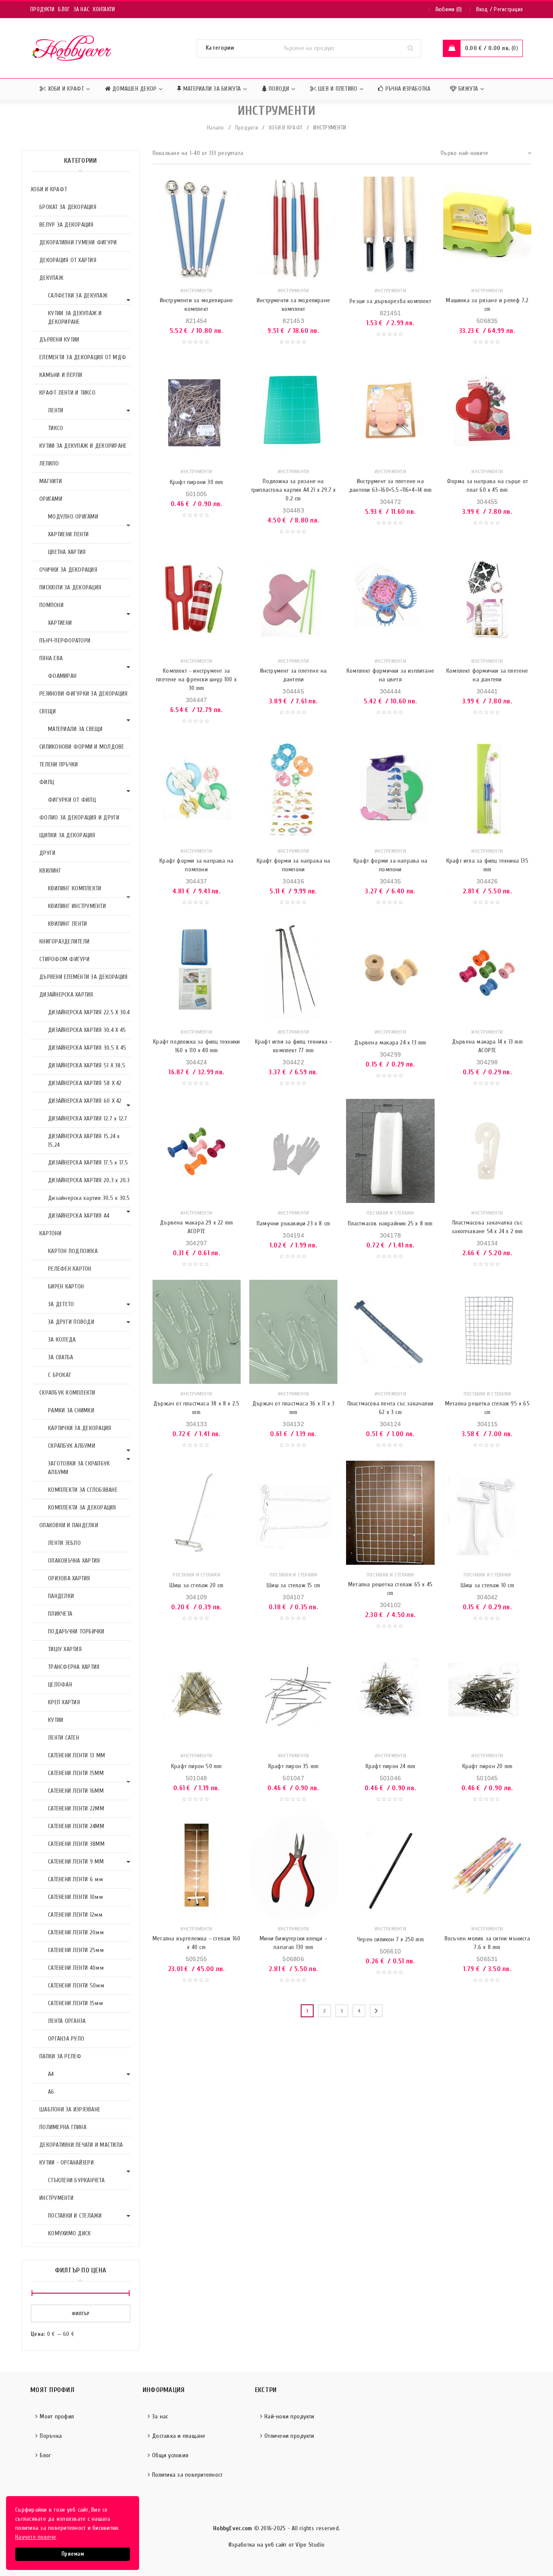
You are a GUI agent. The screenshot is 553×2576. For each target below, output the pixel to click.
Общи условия (170, 2455)
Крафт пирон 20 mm (487, 1766)
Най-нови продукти (289, 2416)
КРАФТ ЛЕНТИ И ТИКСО (67, 393)
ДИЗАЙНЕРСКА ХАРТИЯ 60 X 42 (85, 1101)
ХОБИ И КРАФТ (286, 128)
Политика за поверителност (187, 2475)
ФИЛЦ (47, 782)
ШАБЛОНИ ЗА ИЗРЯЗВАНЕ (70, 2109)
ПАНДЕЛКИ (61, 1596)
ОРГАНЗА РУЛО (66, 2039)
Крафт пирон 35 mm (293, 1766)
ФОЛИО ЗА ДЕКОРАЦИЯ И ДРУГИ (79, 818)
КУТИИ (56, 1720)
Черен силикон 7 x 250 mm (390, 1939)
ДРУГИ (47, 853)
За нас (82, 9)
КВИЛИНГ (50, 871)
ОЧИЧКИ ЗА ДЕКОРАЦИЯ (68, 570)
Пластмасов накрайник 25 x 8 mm (390, 1223)
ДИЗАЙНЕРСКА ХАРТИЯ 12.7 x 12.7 (88, 1119)
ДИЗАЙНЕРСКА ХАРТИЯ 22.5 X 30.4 (89, 1012)
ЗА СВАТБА (60, 1357)
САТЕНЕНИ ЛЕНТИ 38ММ (76, 1844)
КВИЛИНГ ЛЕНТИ (67, 924)
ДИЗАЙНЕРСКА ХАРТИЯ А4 (79, 1216)
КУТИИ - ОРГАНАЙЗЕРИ (67, 2163)
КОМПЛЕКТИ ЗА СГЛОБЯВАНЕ (83, 1490)
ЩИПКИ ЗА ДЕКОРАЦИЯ (67, 835)
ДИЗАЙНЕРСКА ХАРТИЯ (66, 995)
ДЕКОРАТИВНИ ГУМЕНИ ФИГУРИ (78, 242)
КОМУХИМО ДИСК (69, 2233)
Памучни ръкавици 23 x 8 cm (293, 1223)
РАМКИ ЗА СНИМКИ (71, 1410)
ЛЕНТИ (56, 410)
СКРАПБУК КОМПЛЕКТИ (67, 1393)
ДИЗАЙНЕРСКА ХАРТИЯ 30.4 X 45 (87, 1030)
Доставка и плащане (179, 2436)
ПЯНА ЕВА (51, 658)
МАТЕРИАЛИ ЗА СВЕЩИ (75, 729)
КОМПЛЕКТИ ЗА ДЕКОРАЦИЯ (82, 1508)
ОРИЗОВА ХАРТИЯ (69, 1578)
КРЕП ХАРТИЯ (64, 1702)
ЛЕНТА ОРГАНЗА (67, 2021)
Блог (64, 9)
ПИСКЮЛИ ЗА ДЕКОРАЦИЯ (70, 587)
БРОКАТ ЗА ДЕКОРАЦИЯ (68, 207)
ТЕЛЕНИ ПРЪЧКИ (59, 764)
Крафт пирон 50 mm (196, 1766)
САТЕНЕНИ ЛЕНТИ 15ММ (76, 1773)
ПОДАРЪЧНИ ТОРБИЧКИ (76, 1631)
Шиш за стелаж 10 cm (487, 1585)
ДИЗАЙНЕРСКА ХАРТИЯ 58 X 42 (85, 1083)
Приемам (73, 2554)
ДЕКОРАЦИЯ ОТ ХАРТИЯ (68, 260)
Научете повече (36, 2537)
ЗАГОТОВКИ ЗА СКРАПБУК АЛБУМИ (79, 1468)
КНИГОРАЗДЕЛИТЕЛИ (64, 941)
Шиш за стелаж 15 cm (293, 1585)
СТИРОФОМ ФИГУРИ (64, 959)
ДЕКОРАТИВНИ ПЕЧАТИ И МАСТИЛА (81, 2145)
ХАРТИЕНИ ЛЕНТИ (68, 534)
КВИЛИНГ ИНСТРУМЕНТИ (77, 906)
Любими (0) (449, 9)
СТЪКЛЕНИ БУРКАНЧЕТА (76, 2180)
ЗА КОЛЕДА (62, 1340)
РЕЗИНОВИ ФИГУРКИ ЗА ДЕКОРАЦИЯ (83, 694)
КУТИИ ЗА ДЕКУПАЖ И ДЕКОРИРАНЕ (75, 318)
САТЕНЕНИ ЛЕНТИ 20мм (76, 1932)
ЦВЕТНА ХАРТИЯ (67, 552)
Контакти (104, 9)
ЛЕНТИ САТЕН (64, 1738)
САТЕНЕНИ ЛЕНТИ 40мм (76, 1968)
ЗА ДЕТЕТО (61, 1304)
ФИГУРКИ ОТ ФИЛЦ (72, 800)
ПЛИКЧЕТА (60, 1614)
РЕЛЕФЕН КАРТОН (70, 1269)
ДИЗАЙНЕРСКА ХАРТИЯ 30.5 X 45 (87, 1048)
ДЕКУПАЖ (51, 278)
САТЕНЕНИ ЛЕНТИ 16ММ (76, 1791)
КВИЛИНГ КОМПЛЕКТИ (75, 888)
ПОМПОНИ (51, 605)
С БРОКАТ (59, 1375)
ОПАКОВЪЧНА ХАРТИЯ (74, 1561)
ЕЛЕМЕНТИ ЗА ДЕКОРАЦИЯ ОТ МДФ (83, 357)
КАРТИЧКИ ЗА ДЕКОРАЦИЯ (79, 1428)
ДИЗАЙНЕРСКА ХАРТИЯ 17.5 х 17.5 (88, 1163)
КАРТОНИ (50, 1233)
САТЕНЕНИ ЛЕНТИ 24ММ (76, 1826)
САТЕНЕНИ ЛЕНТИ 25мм (76, 1950)
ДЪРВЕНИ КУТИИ (59, 340)
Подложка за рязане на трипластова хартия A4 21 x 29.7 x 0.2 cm (294, 490)
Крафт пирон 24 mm (390, 1766)
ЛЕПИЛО (49, 464)
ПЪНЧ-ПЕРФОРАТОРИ (65, 641)
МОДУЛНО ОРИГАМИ (73, 517)
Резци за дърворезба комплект (390, 301)
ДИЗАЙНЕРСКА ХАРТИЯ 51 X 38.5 (87, 1065)
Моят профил (57, 2416)
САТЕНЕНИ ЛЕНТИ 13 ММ (76, 1755)
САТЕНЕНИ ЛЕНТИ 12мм (75, 1915)
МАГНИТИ (51, 481)
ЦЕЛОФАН (60, 1685)
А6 (51, 2092)
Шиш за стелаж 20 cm (197, 1585)
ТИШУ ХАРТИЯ (65, 1649)
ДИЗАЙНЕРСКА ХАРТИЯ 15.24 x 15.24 (84, 1141)
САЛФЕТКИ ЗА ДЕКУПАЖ (78, 296)
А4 (51, 2074)
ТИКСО (56, 428)
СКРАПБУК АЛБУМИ (72, 1446)
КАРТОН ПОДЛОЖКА (73, 1251)
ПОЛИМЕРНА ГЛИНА (63, 2127)
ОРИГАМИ (51, 499)
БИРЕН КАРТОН (66, 1286)
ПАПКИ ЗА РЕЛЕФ (60, 2056)
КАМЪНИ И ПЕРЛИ (61, 375)
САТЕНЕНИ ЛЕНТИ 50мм (76, 1986)
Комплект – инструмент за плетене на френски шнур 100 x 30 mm (196, 679)
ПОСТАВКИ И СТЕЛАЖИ (75, 2216)
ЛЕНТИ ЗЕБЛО (64, 1543)
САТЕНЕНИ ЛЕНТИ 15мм (75, 2003)
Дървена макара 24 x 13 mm (390, 1043)
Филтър (81, 2313)
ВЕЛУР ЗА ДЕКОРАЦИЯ (67, 225)
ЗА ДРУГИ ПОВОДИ (71, 1322)
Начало (216, 128)
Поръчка (51, 2436)
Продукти (42, 9)
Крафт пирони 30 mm (197, 482)
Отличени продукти (289, 2436)
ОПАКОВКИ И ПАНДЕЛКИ (69, 1525)
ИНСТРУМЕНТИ (56, 2198)
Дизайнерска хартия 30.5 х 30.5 (89, 1198)
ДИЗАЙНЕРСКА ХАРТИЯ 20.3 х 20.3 (89, 1180)
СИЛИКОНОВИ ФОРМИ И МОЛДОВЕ (82, 747)
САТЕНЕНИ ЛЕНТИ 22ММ (76, 1809)
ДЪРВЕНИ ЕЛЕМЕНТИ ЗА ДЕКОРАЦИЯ (83, 977)
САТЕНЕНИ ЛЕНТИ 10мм (75, 1897)
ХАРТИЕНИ (60, 623)
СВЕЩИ (48, 711)
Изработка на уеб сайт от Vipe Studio (276, 2545)
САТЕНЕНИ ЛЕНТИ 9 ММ (76, 1862)
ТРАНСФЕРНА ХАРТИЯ (74, 1667)
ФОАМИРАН (62, 676)
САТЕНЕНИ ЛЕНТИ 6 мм (75, 1879)
